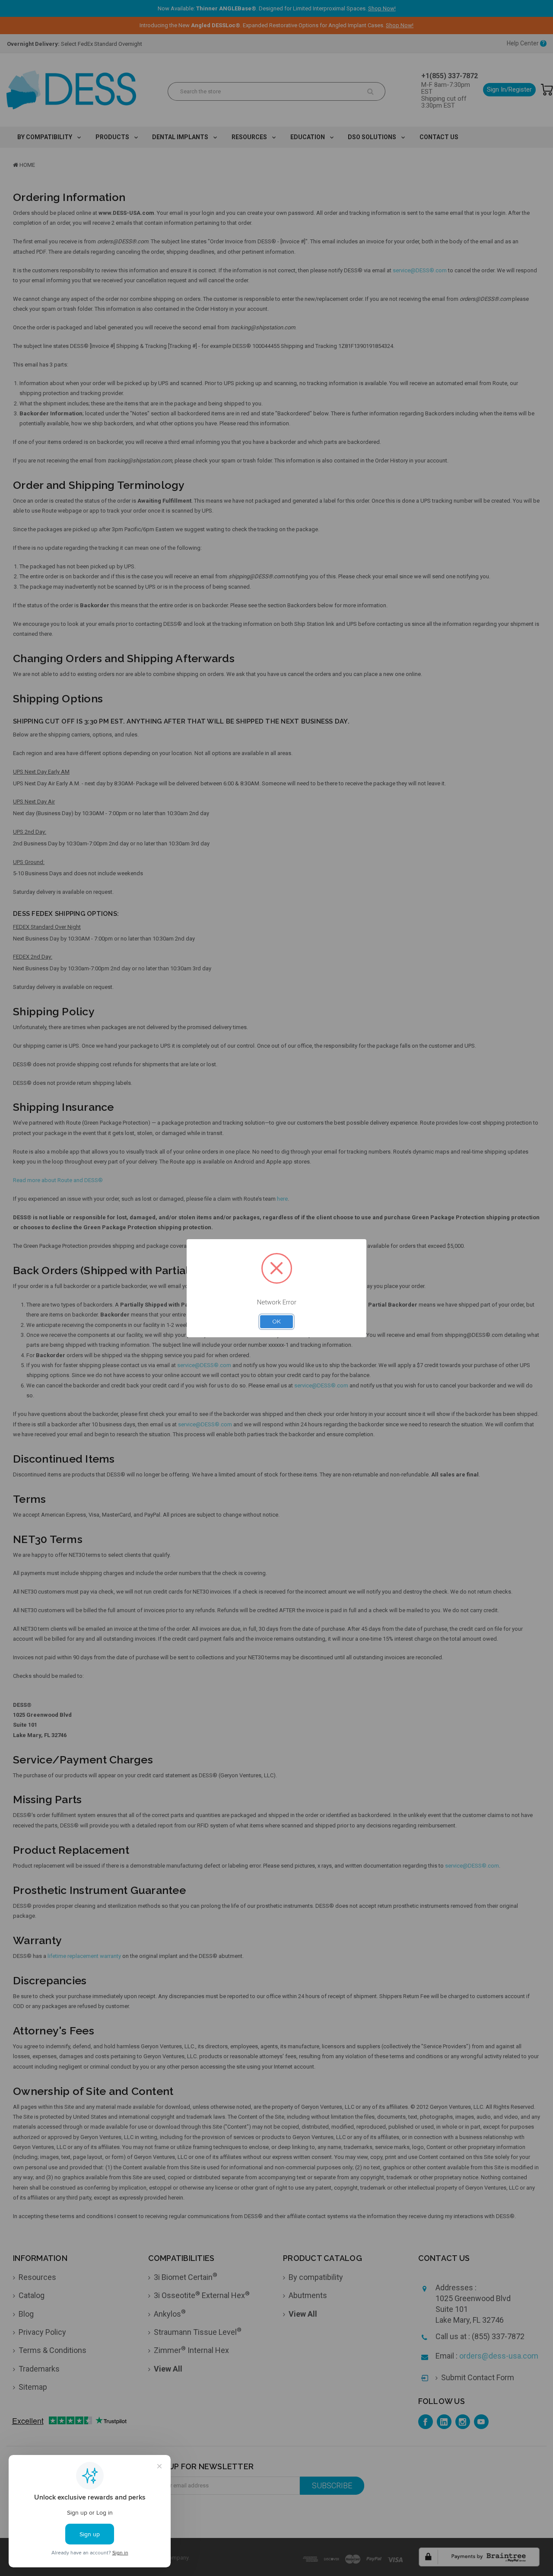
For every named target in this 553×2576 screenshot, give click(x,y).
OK (276, 1321)
